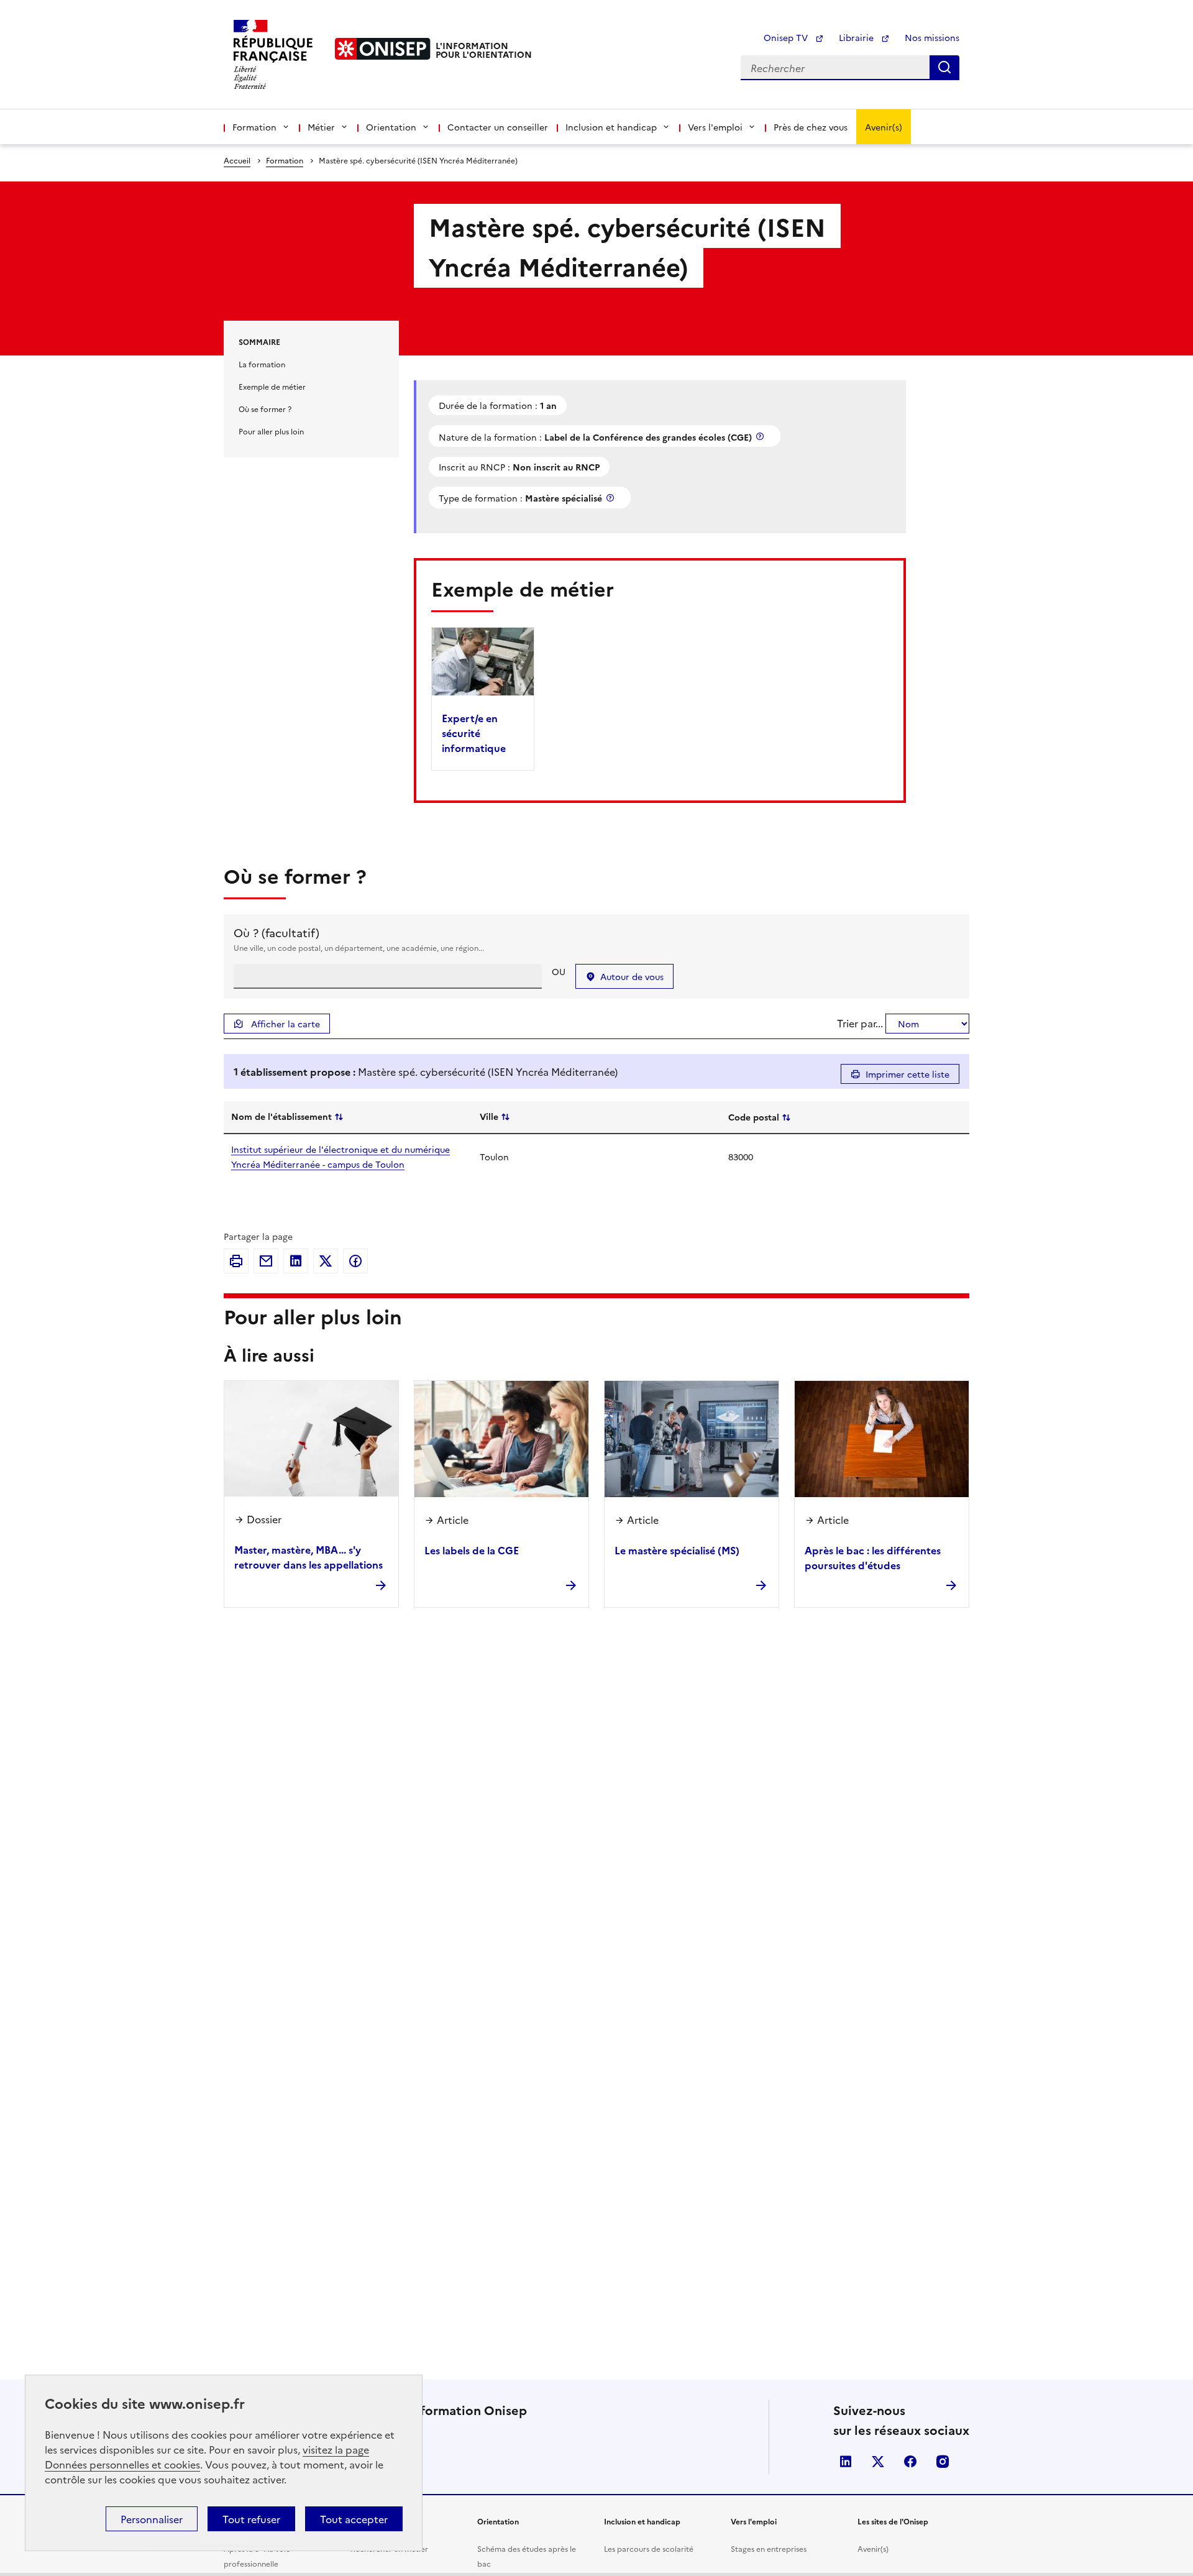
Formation (285, 160)
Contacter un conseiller (498, 127)
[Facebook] (355, 1261)
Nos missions (932, 37)
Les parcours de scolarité (649, 2548)
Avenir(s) (884, 127)
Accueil (237, 160)
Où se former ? (265, 409)
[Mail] (266, 1261)
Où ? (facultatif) (277, 933)
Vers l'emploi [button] (715, 127)
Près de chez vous (811, 127)
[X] (326, 1261)
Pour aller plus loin (271, 431)
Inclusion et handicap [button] (611, 127)
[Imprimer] (236, 1261)
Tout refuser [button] (251, 2519)
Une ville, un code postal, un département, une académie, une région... (359, 947)
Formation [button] (254, 127)
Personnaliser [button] (152, 2519)
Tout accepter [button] (354, 2519)
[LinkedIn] (296, 1261)
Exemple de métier (272, 386)
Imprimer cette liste (907, 1074)
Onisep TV (787, 37)
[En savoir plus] (761, 436)
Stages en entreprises (769, 2548)
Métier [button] (321, 127)
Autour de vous (632, 976)
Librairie (857, 37)
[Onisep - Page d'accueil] (383, 49)
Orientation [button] (391, 127)
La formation (262, 364)
